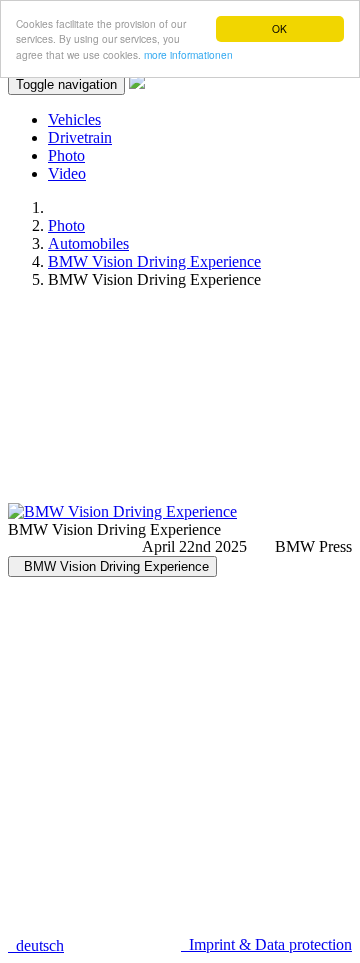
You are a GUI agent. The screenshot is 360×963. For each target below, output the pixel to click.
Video (67, 173)
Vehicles (74, 119)
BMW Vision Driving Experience (154, 261)
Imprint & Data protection (266, 944)
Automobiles (88, 243)
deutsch (36, 945)
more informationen (188, 54)
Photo (66, 155)
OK (279, 28)
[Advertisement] (180, 404)
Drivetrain (80, 137)
